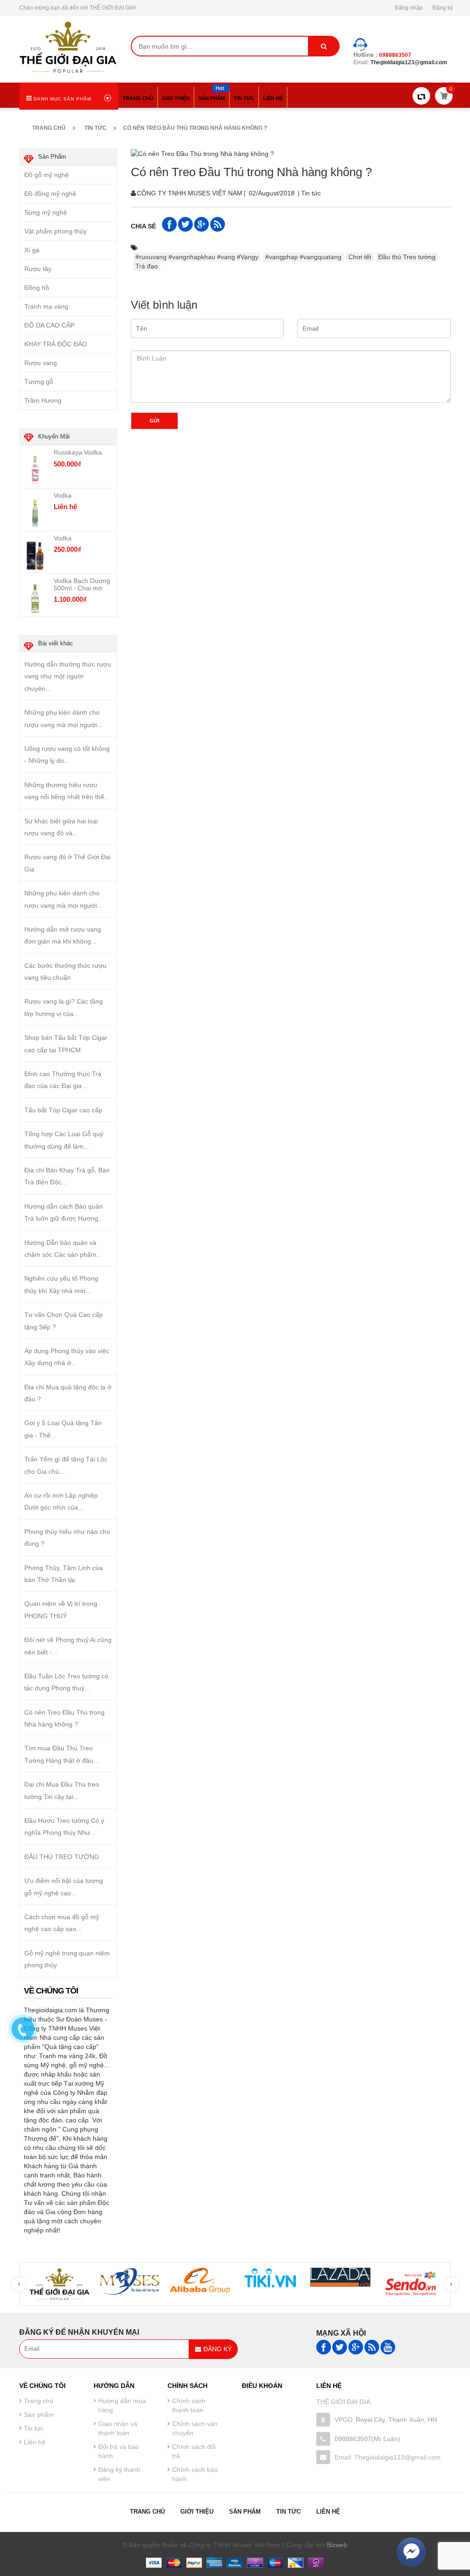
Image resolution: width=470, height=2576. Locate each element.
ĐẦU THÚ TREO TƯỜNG (62, 1857)
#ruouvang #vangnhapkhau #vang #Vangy (197, 257)
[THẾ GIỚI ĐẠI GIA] (68, 46)
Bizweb (337, 2545)
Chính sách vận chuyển (195, 2428)
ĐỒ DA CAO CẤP (49, 325)
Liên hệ (35, 2442)
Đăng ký (443, 8)
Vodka (63, 495)
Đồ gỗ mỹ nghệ (47, 175)
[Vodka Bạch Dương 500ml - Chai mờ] (35, 598)
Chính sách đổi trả (194, 2451)
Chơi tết (360, 257)
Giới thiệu (197, 2512)
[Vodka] (35, 512)
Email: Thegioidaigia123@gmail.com (388, 2457)
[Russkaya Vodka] (35, 470)
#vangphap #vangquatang (303, 257)
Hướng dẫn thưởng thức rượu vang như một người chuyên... (68, 676)
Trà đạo (147, 266)
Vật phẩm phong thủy (56, 231)
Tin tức (34, 2428)
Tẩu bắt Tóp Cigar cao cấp (63, 1110)
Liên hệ (328, 2512)
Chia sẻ (143, 226)
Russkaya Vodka (78, 452)
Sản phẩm (39, 2415)
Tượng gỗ (39, 382)
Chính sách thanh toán (189, 2405)
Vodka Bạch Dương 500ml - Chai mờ (82, 584)
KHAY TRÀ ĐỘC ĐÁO (56, 344)
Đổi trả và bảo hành (119, 2451)
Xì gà (32, 250)
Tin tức (311, 193)
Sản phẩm (245, 2512)
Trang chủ (147, 2512)
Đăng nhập (409, 8)
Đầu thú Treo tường (407, 257)
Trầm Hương (43, 400)
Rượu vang (41, 363)
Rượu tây (38, 269)
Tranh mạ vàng (46, 306)
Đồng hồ (37, 288)
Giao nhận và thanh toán (118, 2428)
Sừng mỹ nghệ (46, 212)
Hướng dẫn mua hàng (122, 2405)
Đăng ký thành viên (119, 2474)
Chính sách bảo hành (195, 2474)
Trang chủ (39, 2401)
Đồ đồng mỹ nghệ (50, 194)
